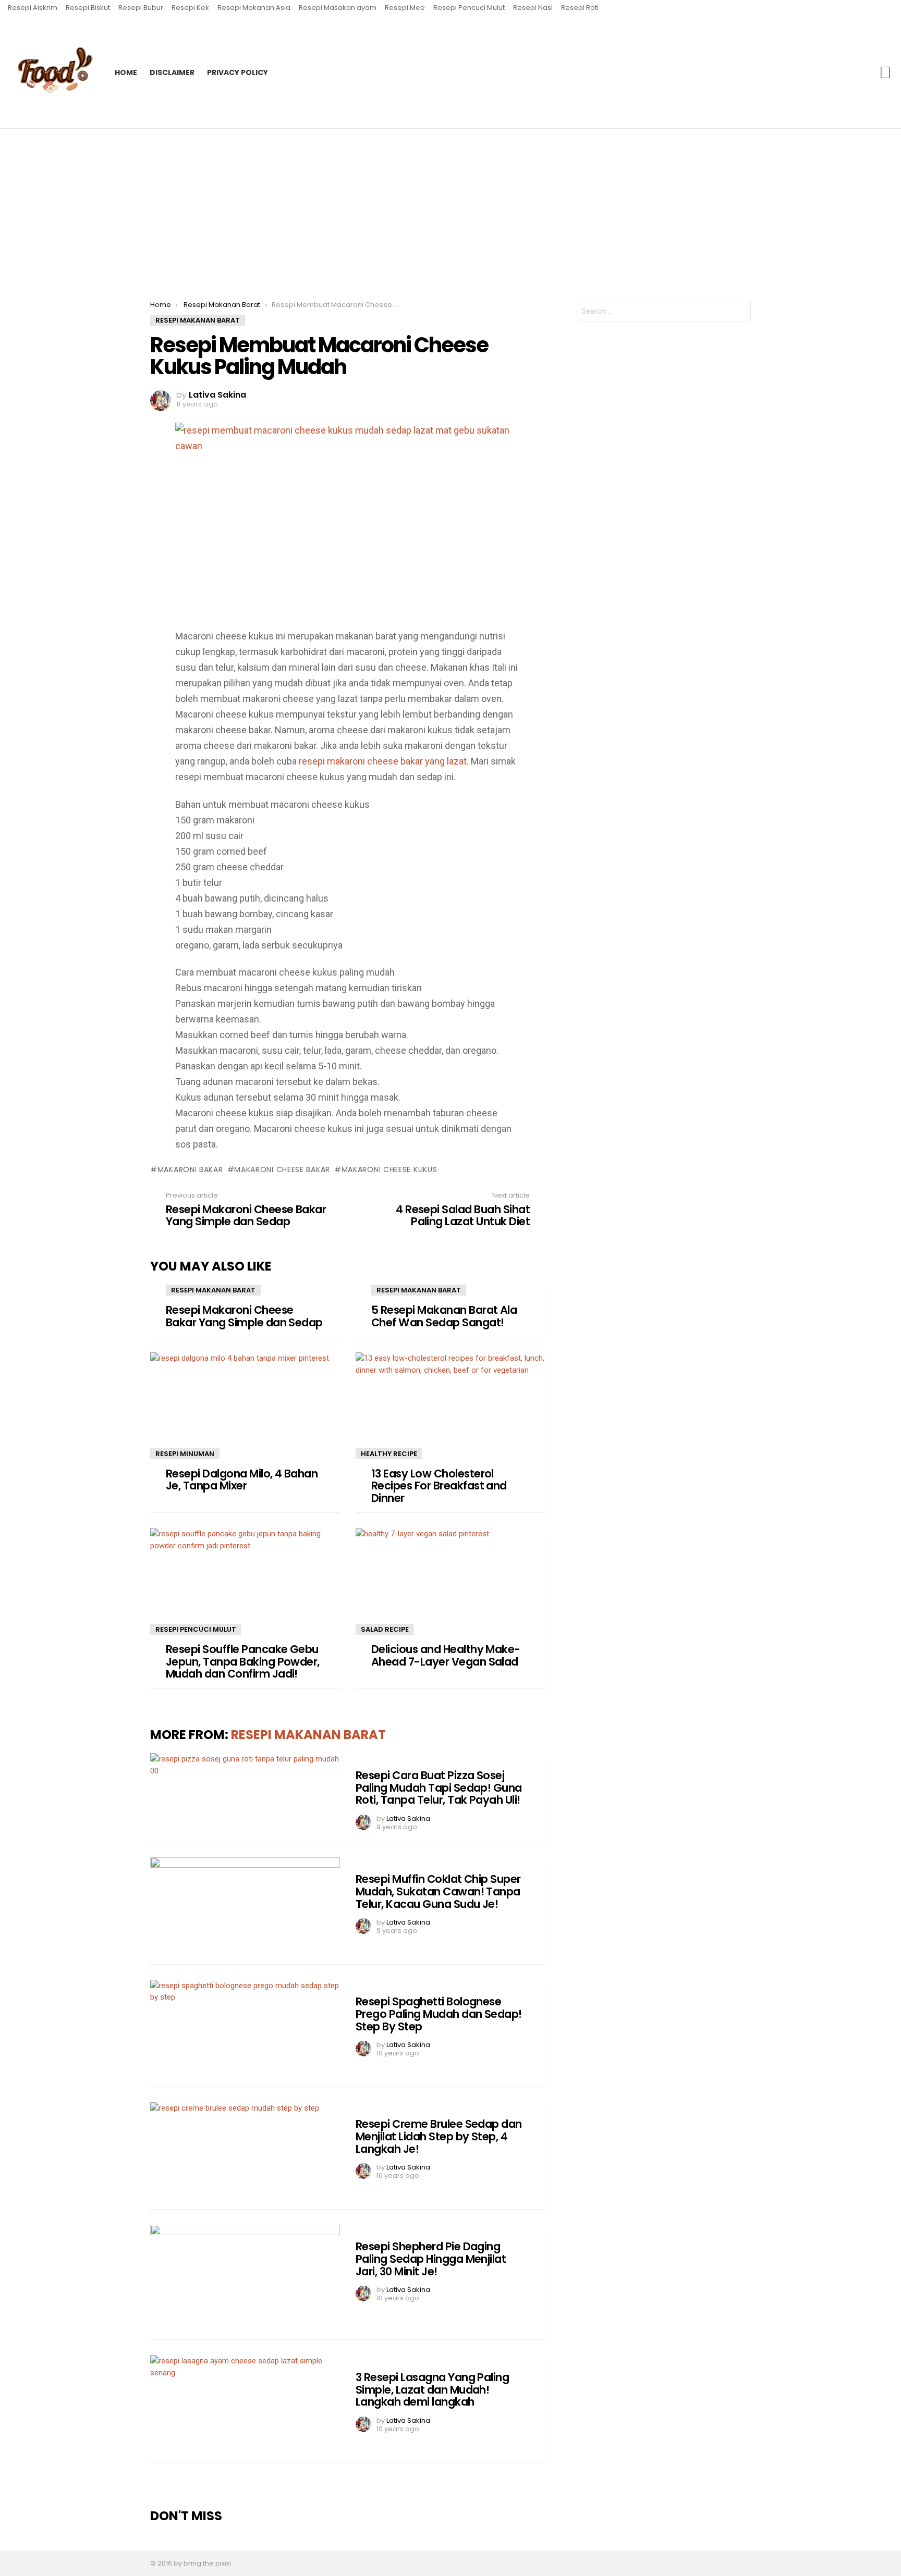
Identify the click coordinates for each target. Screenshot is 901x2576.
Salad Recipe (385, 1629)
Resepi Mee (405, 8)
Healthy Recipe (389, 1454)
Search (885, 72)
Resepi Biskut (88, 8)
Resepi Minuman (185, 1454)
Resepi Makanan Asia (254, 8)
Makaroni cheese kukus (389, 1169)
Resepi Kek (190, 8)
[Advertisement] (451, 207)
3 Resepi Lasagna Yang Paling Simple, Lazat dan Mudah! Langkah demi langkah (432, 2389)
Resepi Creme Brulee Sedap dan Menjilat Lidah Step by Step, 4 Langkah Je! (439, 2136)
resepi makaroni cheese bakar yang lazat (383, 761)
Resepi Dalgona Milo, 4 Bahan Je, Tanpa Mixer (242, 1480)
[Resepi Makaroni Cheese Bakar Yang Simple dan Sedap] (13, 1288)
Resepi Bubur (141, 8)
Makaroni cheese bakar (282, 1169)
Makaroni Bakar (190, 1169)
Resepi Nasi (533, 8)
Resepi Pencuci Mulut (469, 8)
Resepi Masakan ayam (338, 8)
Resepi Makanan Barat (213, 1290)
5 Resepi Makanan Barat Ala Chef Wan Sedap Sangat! (444, 1316)
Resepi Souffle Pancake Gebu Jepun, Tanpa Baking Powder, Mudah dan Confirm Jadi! (243, 1661)
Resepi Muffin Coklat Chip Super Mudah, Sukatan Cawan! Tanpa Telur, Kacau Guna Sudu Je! (438, 1891)
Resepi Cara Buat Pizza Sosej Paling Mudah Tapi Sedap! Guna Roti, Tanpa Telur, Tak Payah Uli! (439, 1788)
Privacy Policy (238, 72)
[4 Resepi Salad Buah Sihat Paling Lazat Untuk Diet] (888, 1288)
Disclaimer (172, 72)
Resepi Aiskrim (33, 8)
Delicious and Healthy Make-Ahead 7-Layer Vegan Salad (446, 1655)
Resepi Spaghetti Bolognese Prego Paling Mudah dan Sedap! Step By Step (439, 2014)
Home (126, 72)
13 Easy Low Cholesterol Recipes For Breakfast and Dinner (439, 1486)
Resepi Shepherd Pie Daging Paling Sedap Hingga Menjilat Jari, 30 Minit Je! (431, 2259)
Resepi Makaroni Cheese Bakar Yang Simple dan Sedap (244, 1316)
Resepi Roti (580, 8)
